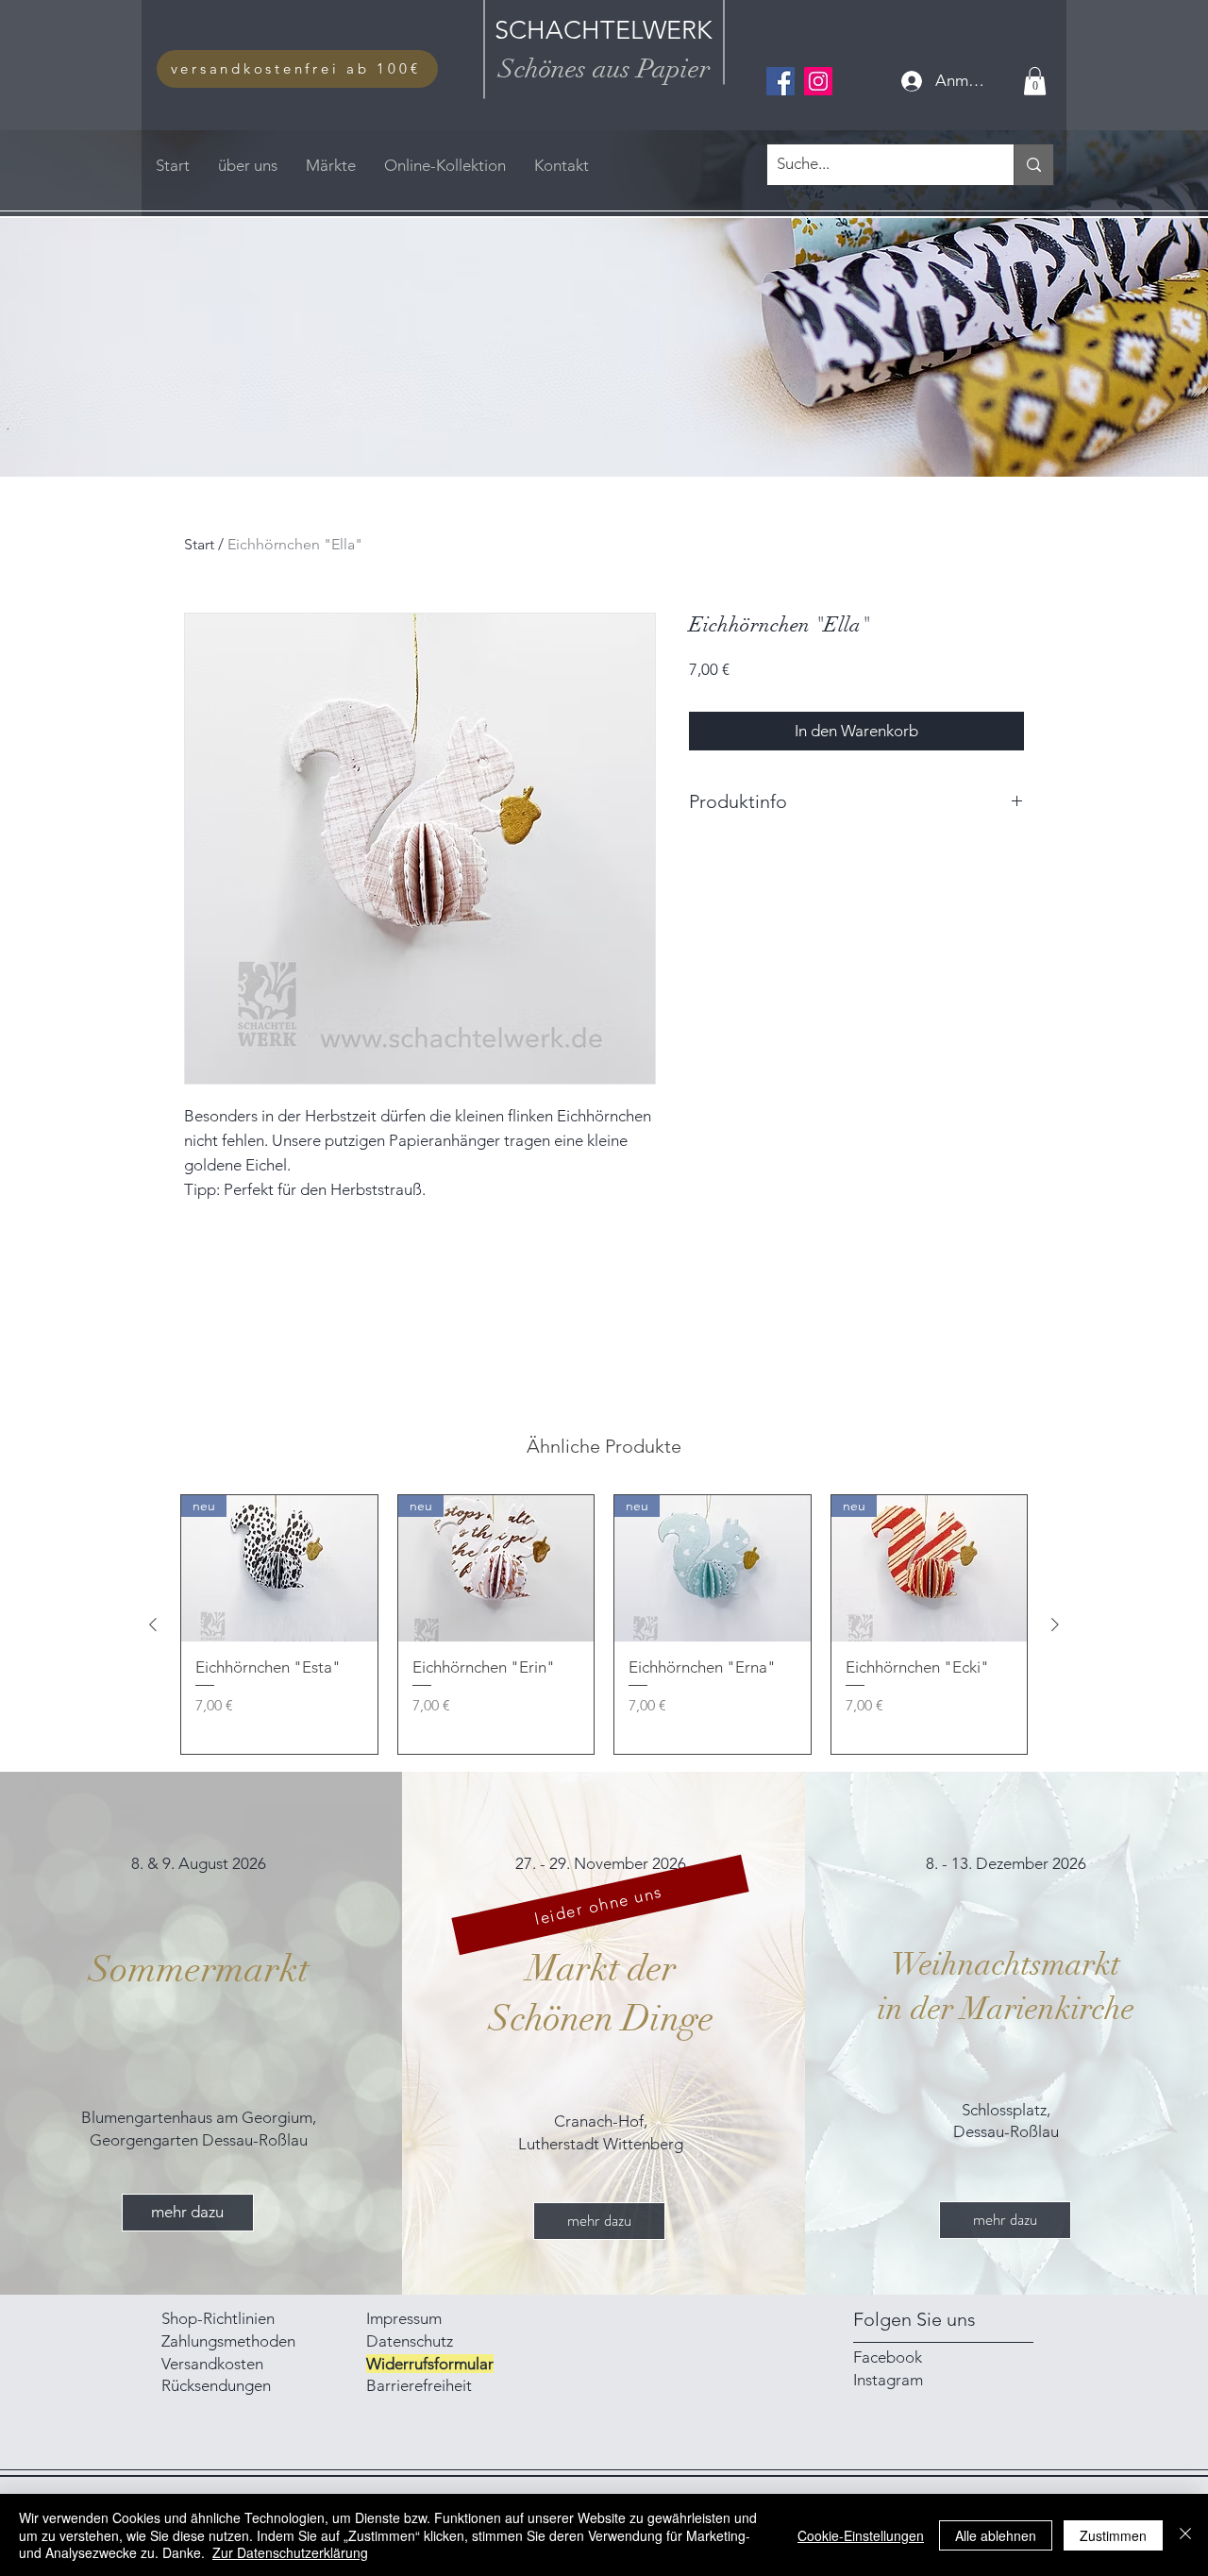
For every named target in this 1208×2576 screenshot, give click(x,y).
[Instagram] (818, 81)
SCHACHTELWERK (604, 30)
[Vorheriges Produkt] (153, 1625)
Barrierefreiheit (419, 2385)
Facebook (888, 2357)
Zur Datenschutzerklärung (290, 2552)
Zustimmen (1113, 2535)
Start (199, 544)
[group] (604, 1625)
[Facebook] (780, 81)
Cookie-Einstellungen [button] (861, 2535)
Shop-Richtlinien (218, 2318)
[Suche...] (1033, 165)
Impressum (406, 2318)
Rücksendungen (216, 2385)
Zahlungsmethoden (230, 2341)
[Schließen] (1185, 2535)
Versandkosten (212, 2364)
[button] (1035, 81)
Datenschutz (410, 2341)
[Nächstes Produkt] (1055, 1625)
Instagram (888, 2380)
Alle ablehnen (996, 2535)
